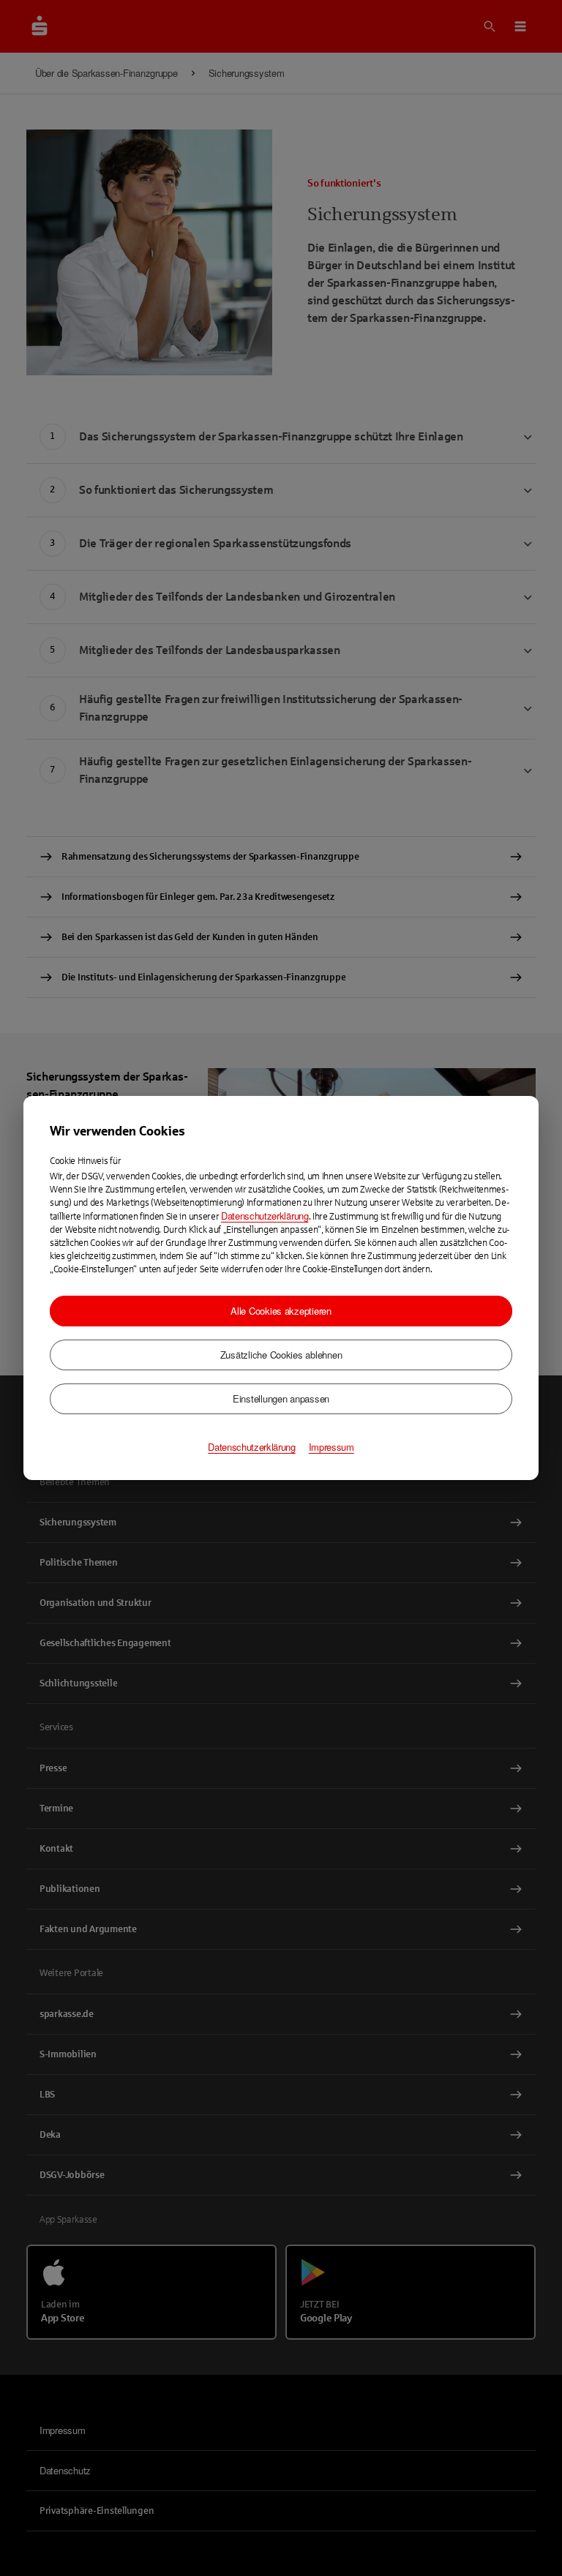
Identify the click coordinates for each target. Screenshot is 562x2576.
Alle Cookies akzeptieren (281, 1311)
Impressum (331, 1447)
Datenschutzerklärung (265, 1216)
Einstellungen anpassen (281, 1398)
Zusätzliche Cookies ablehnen (281, 1355)
